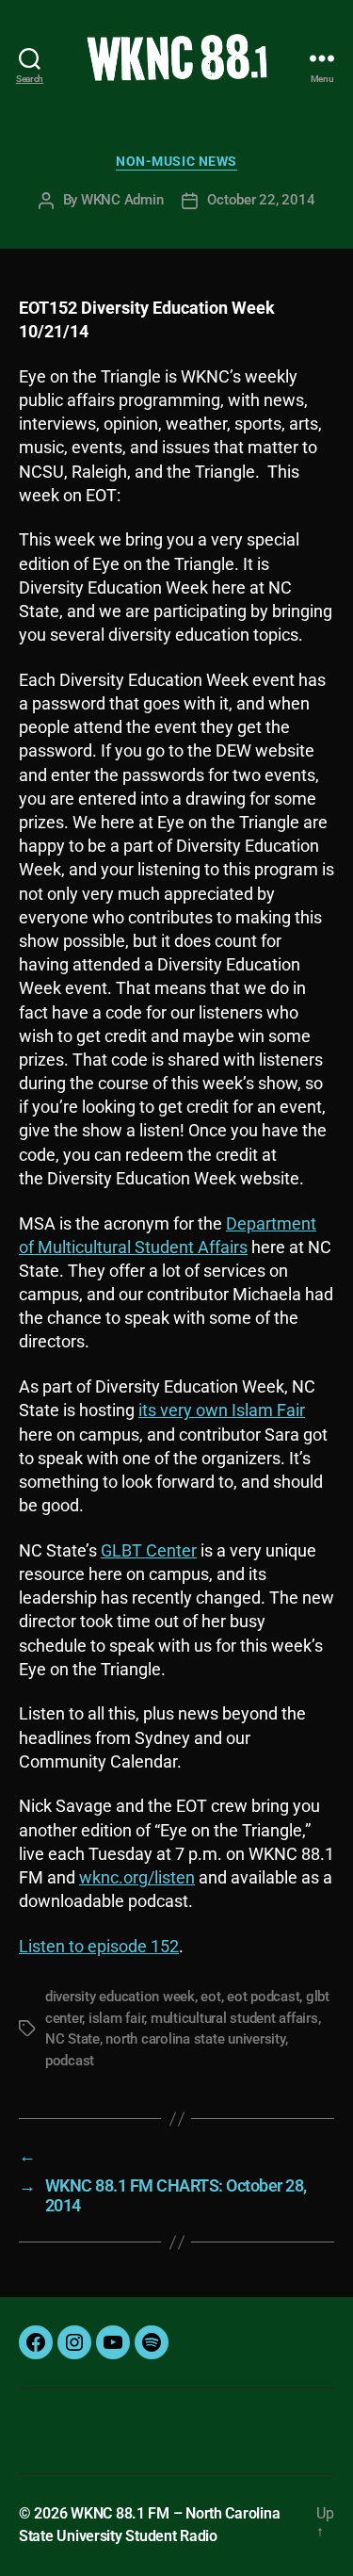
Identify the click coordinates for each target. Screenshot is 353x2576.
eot (210, 1997)
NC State (72, 2039)
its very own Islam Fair (222, 1410)
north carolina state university (195, 2039)
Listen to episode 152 (99, 1946)
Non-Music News (176, 161)
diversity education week (120, 1997)
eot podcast (263, 1997)
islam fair (116, 2018)
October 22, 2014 (261, 200)
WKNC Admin (122, 200)
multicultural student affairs (234, 2018)
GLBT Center (149, 1550)
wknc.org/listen (137, 1877)
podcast (70, 2061)
